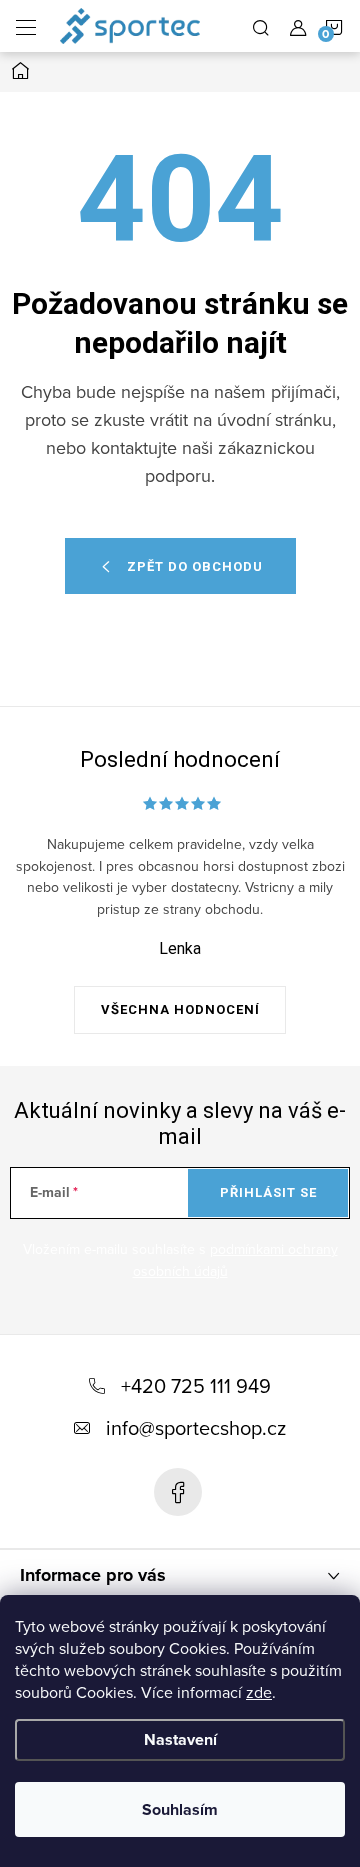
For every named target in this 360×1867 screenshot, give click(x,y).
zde (259, 1692)
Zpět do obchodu (195, 566)
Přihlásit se (268, 1192)
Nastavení (180, 1739)
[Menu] (26, 26)
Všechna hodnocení (180, 1009)
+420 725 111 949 (196, 1385)
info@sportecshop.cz (196, 1427)
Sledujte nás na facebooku (178, 1492)
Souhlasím (180, 1809)
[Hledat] (261, 26)
